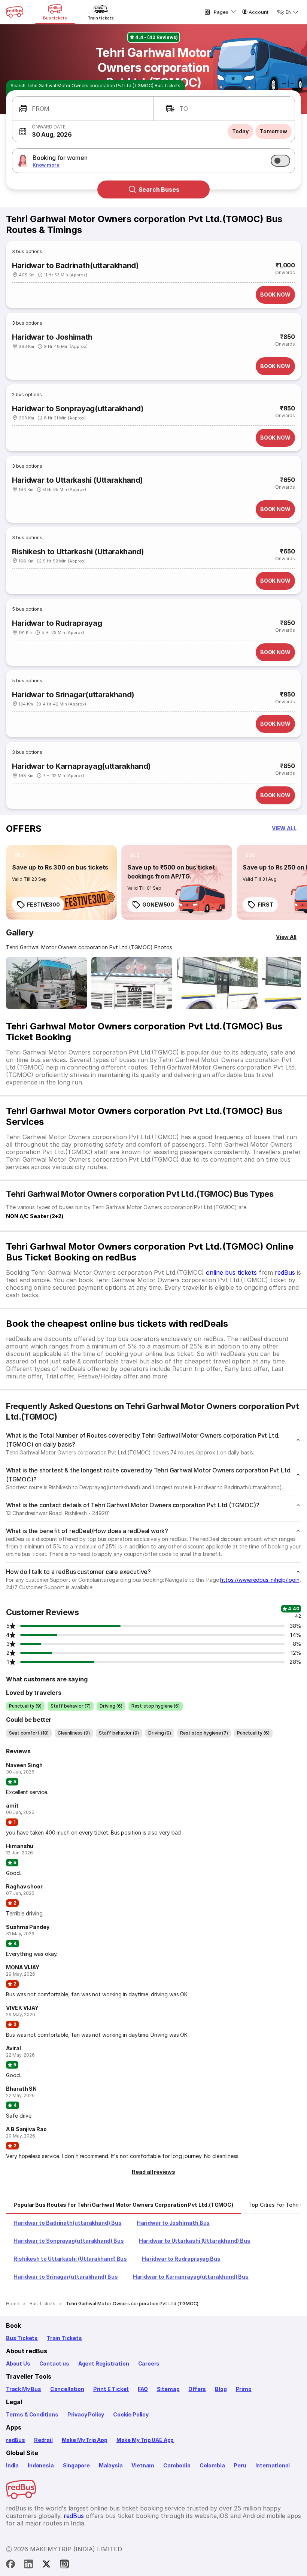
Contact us (54, 2363)
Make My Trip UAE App (145, 2440)
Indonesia (41, 2465)
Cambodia (177, 2465)
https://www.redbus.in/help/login (260, 1580)
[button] (83, 109)
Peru (240, 2465)
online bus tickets (231, 1272)
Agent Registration (104, 2363)
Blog (221, 2389)
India (12, 2465)
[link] (61, 882)
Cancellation (67, 2389)
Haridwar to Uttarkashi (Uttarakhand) (77, 480)
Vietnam (143, 2465)
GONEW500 (158, 905)
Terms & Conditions (32, 2414)
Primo (244, 2389)
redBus (285, 1272)
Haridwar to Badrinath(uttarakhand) (75, 266)
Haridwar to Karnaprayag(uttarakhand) (81, 766)
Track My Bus (24, 2389)
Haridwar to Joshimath (52, 337)
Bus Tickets (22, 2338)
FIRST (265, 905)
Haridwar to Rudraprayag (57, 623)
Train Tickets (64, 2338)
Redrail (43, 2440)
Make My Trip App (85, 2440)
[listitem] (20, 855)
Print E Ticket (111, 2389)
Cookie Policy (131, 2414)
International (273, 2465)
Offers (197, 2389)
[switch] (280, 161)
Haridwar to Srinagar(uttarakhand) (73, 695)
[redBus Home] (15, 12)
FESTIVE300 (43, 905)
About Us (18, 2363)
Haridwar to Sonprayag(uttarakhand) (78, 409)
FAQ (143, 2389)
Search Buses (159, 189)
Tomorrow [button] (273, 131)
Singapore (76, 2465)
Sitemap (168, 2389)
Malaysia (111, 2465)
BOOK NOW (275, 295)
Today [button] (240, 131)
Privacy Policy (86, 2414)
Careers (149, 2363)
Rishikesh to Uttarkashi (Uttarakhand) (78, 552)
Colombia (212, 2465)
